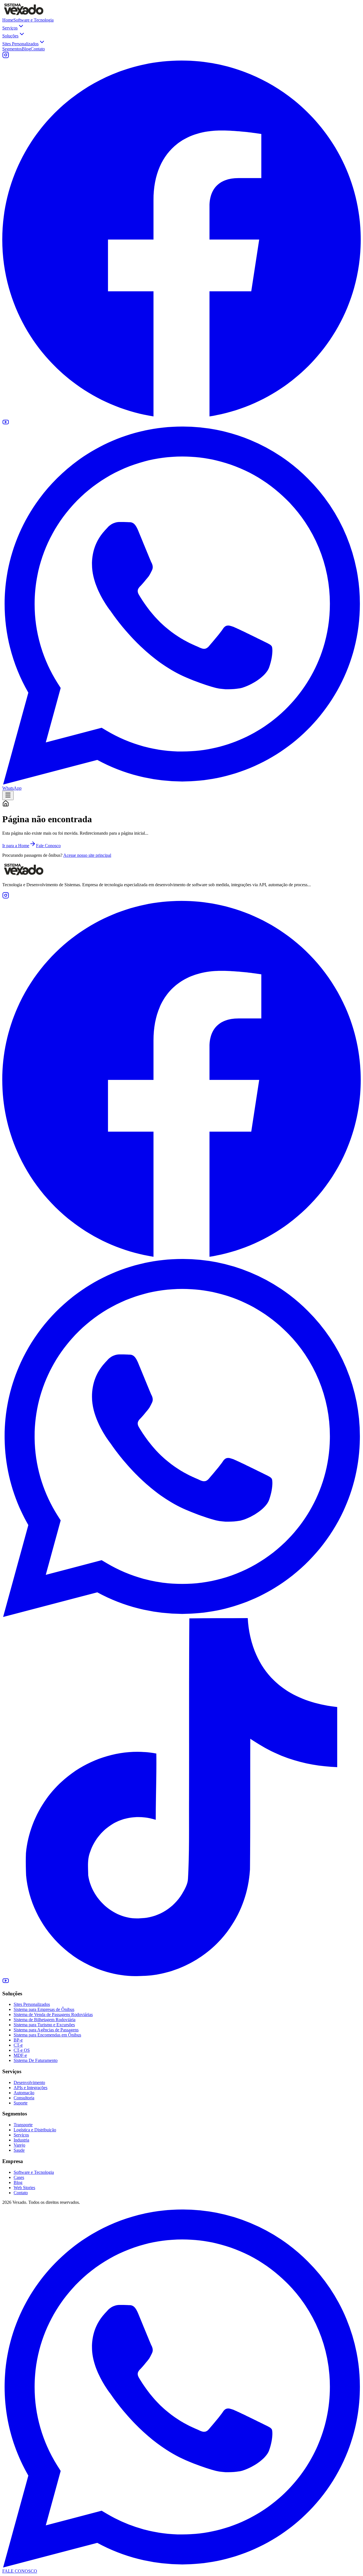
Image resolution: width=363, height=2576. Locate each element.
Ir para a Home (16, 846)
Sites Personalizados (20, 44)
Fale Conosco (48, 846)
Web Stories (24, 2188)
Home (8, 20)
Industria (21, 2140)
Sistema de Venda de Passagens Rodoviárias (53, 2014)
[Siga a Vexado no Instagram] (6, 57)
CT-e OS (22, 2050)
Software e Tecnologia (33, 20)
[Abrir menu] (8, 795)
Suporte (21, 2103)
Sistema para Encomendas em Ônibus (47, 2035)
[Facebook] (181, 1256)
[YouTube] (6, 1982)
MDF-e (20, 2055)
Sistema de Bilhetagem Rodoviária (45, 2020)
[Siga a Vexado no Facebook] (181, 416)
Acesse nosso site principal (87, 855)
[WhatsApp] (181, 1615)
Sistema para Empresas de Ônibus (44, 2009)
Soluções (10, 36)
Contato (38, 49)
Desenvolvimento (29, 2082)
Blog (26, 49)
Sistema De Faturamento (36, 2060)
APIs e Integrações (30, 2088)
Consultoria (24, 2098)
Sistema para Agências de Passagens (46, 2030)
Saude (19, 2150)
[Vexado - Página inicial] (24, 15)
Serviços (10, 28)
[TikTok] (181, 1975)
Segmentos (12, 49)
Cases (19, 2177)
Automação (24, 2093)
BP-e (18, 2040)
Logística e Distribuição (35, 2130)
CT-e (18, 2045)
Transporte (23, 2125)
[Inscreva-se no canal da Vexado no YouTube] (6, 424)
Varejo (19, 2145)
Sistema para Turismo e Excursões (44, 2025)
